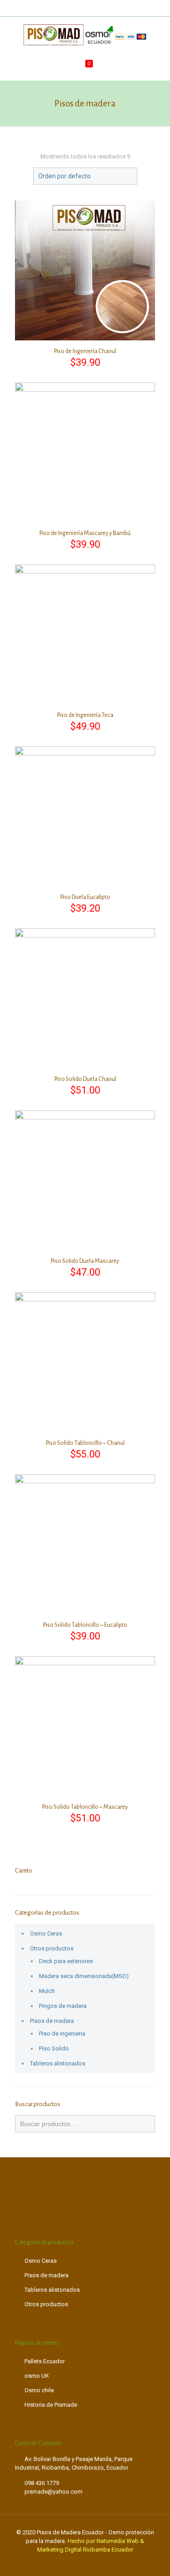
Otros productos (52, 1948)
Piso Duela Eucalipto (85, 897)
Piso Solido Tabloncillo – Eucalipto (85, 1625)
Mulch (47, 1991)
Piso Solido (54, 2048)
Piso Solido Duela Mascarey (85, 1261)
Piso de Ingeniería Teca (85, 715)
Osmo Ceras (46, 1933)
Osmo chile (39, 2390)
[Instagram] (97, 9)
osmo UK (37, 2376)
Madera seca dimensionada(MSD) (84, 1976)
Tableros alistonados (58, 2063)
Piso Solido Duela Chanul (85, 1079)
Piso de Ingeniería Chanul (85, 351)
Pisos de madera (52, 2021)
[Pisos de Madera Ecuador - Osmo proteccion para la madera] (85, 35)
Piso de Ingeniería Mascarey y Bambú (85, 533)
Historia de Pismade (51, 2405)
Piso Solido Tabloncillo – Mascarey (85, 1807)
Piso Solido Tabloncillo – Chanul (85, 1443)
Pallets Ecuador (45, 2361)
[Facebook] (85, 9)
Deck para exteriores (66, 1961)
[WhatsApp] (73, 9)
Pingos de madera (63, 2006)
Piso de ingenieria (62, 2034)
